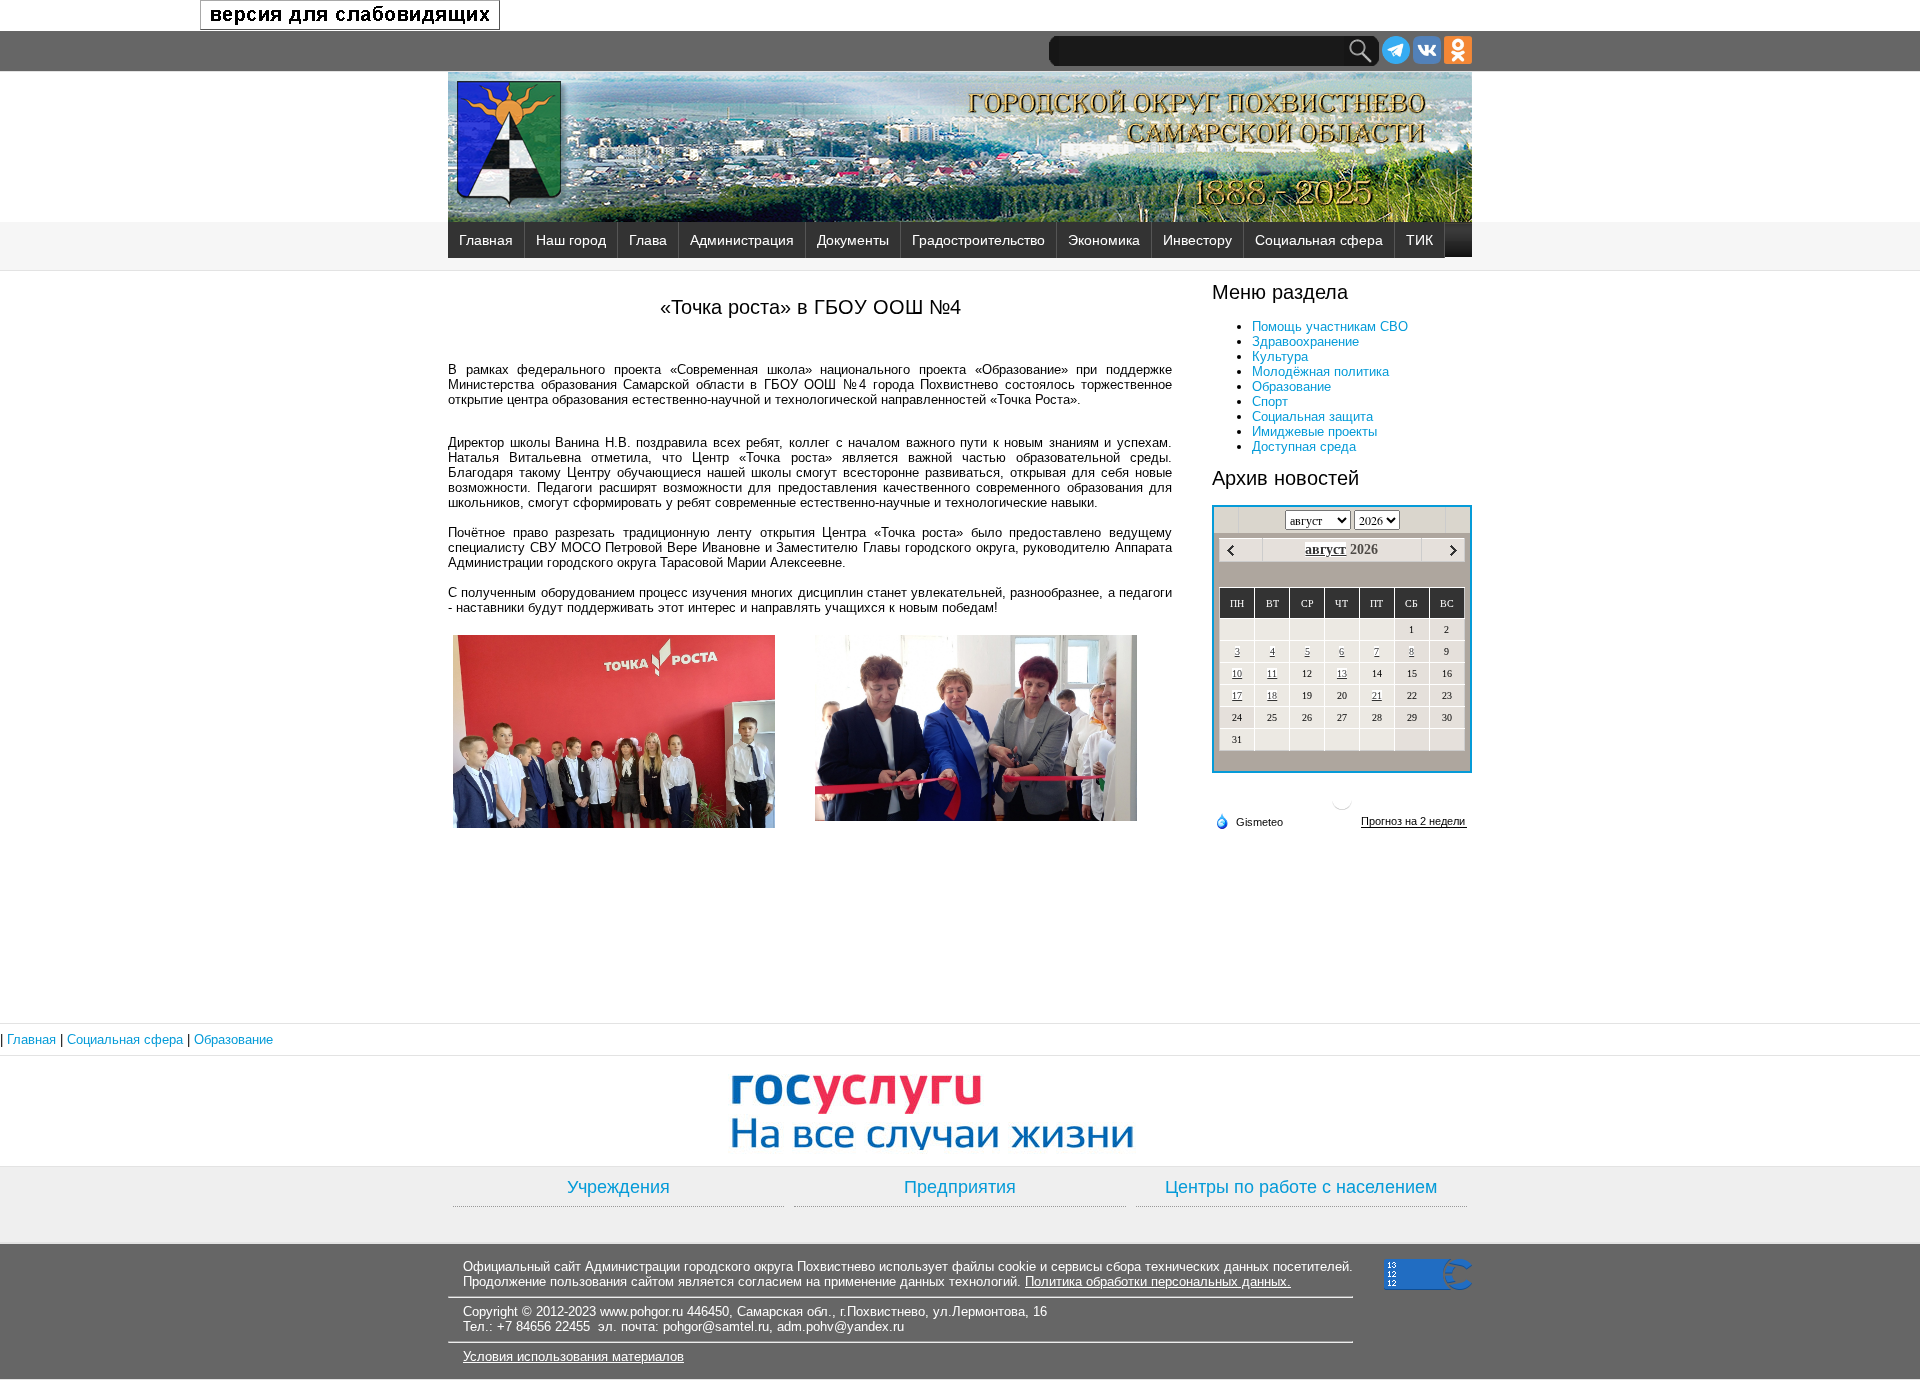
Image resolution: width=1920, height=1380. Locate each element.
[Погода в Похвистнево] (1342, 807)
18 (1272, 695)
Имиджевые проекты (1314, 431)
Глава (648, 240)
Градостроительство (978, 240)
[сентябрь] (1453, 550)
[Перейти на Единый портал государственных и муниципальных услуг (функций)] (960, 1111)
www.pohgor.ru (641, 1311)
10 (1237, 673)
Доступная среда (1304, 446)
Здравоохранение (1305, 341)
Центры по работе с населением (1301, 1187)
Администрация (742, 240)
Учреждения (618, 1187)
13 (1342, 673)
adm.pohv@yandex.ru (840, 1326)
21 (1377, 695)
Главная (486, 240)
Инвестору (1197, 240)
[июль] (1230, 550)
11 (1272, 673)
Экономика (1104, 240)
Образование (1291, 386)
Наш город (571, 240)
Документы (853, 240)
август (1325, 549)
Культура (1280, 356)
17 (1237, 695)
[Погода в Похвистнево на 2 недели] (1414, 821)
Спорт (1270, 401)
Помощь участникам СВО (1330, 326)
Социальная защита (1312, 416)
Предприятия (960, 1187)
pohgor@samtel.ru (716, 1326)
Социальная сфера (1319, 240)
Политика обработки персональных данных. (1158, 1281)
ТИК (1419, 240)
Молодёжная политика (1320, 371)
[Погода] (1249, 821)
